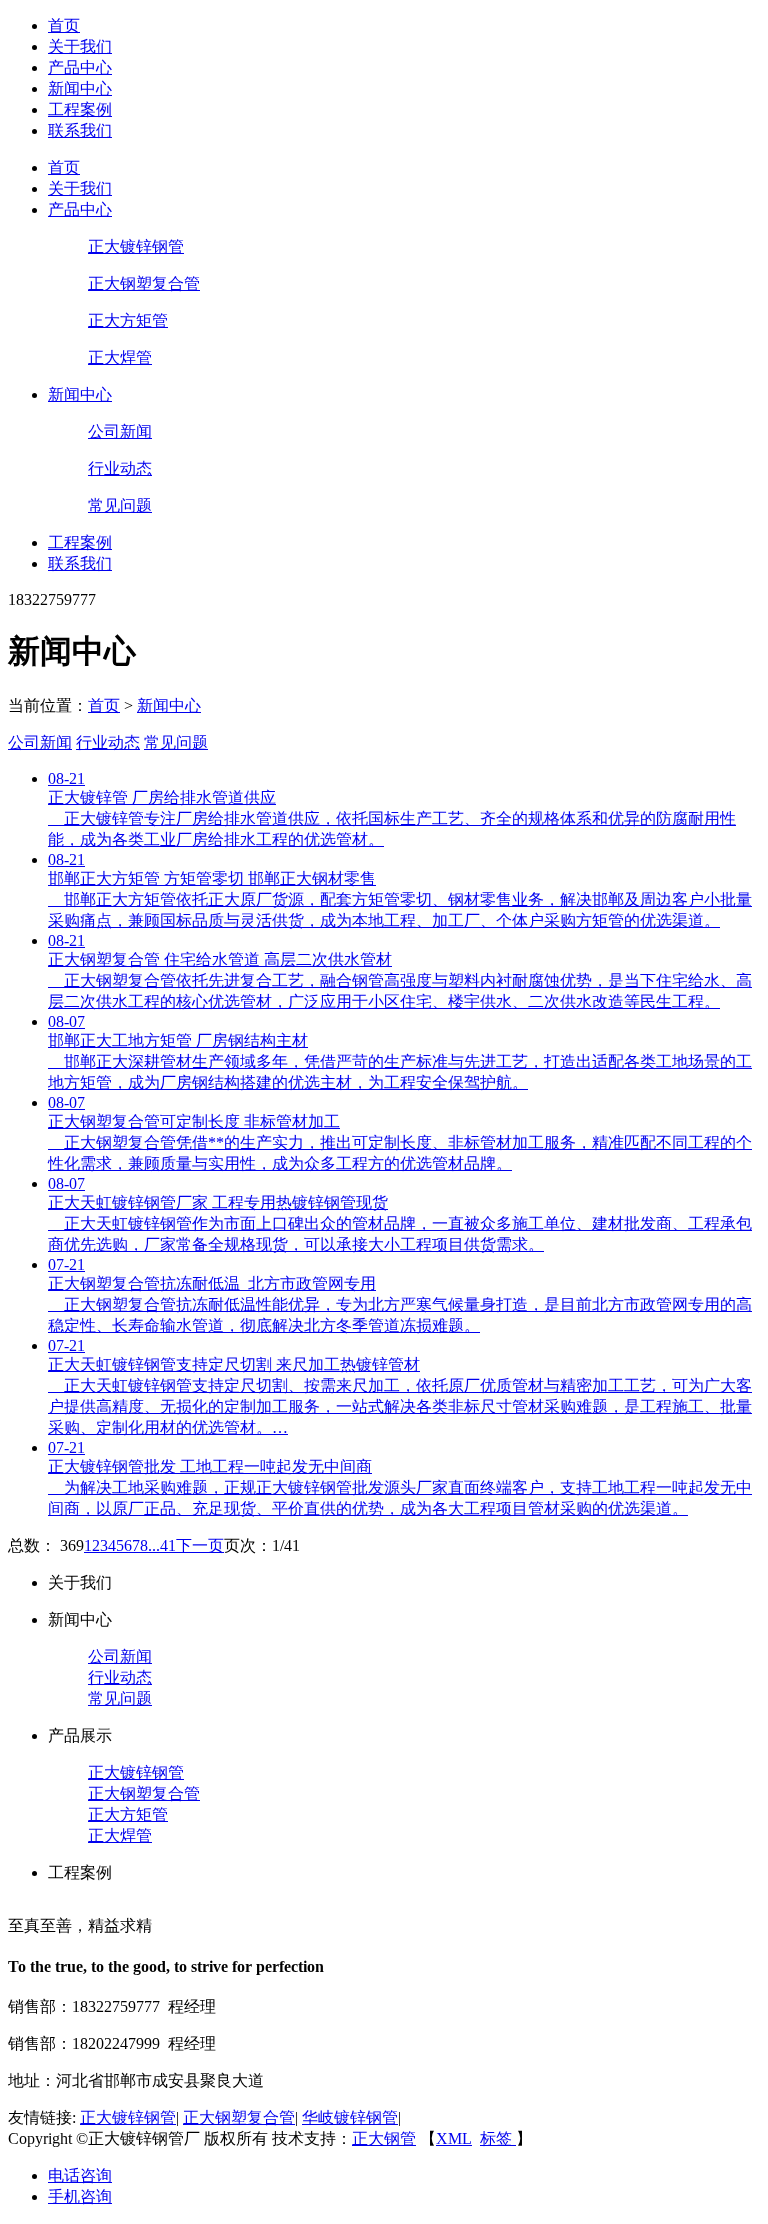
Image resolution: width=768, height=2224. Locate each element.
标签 (498, 2138)
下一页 (200, 1545)
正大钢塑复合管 (144, 283)
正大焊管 (120, 357)
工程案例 (80, 109)
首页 (64, 25)
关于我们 (80, 46)
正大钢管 (384, 2138)
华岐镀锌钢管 (350, 2117)
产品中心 (80, 67)
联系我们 (80, 130)
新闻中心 (80, 88)
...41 (162, 1545)
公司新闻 (120, 431)
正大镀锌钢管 (136, 246)
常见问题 (120, 505)
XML (454, 2138)
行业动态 (120, 468)
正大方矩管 (128, 320)
